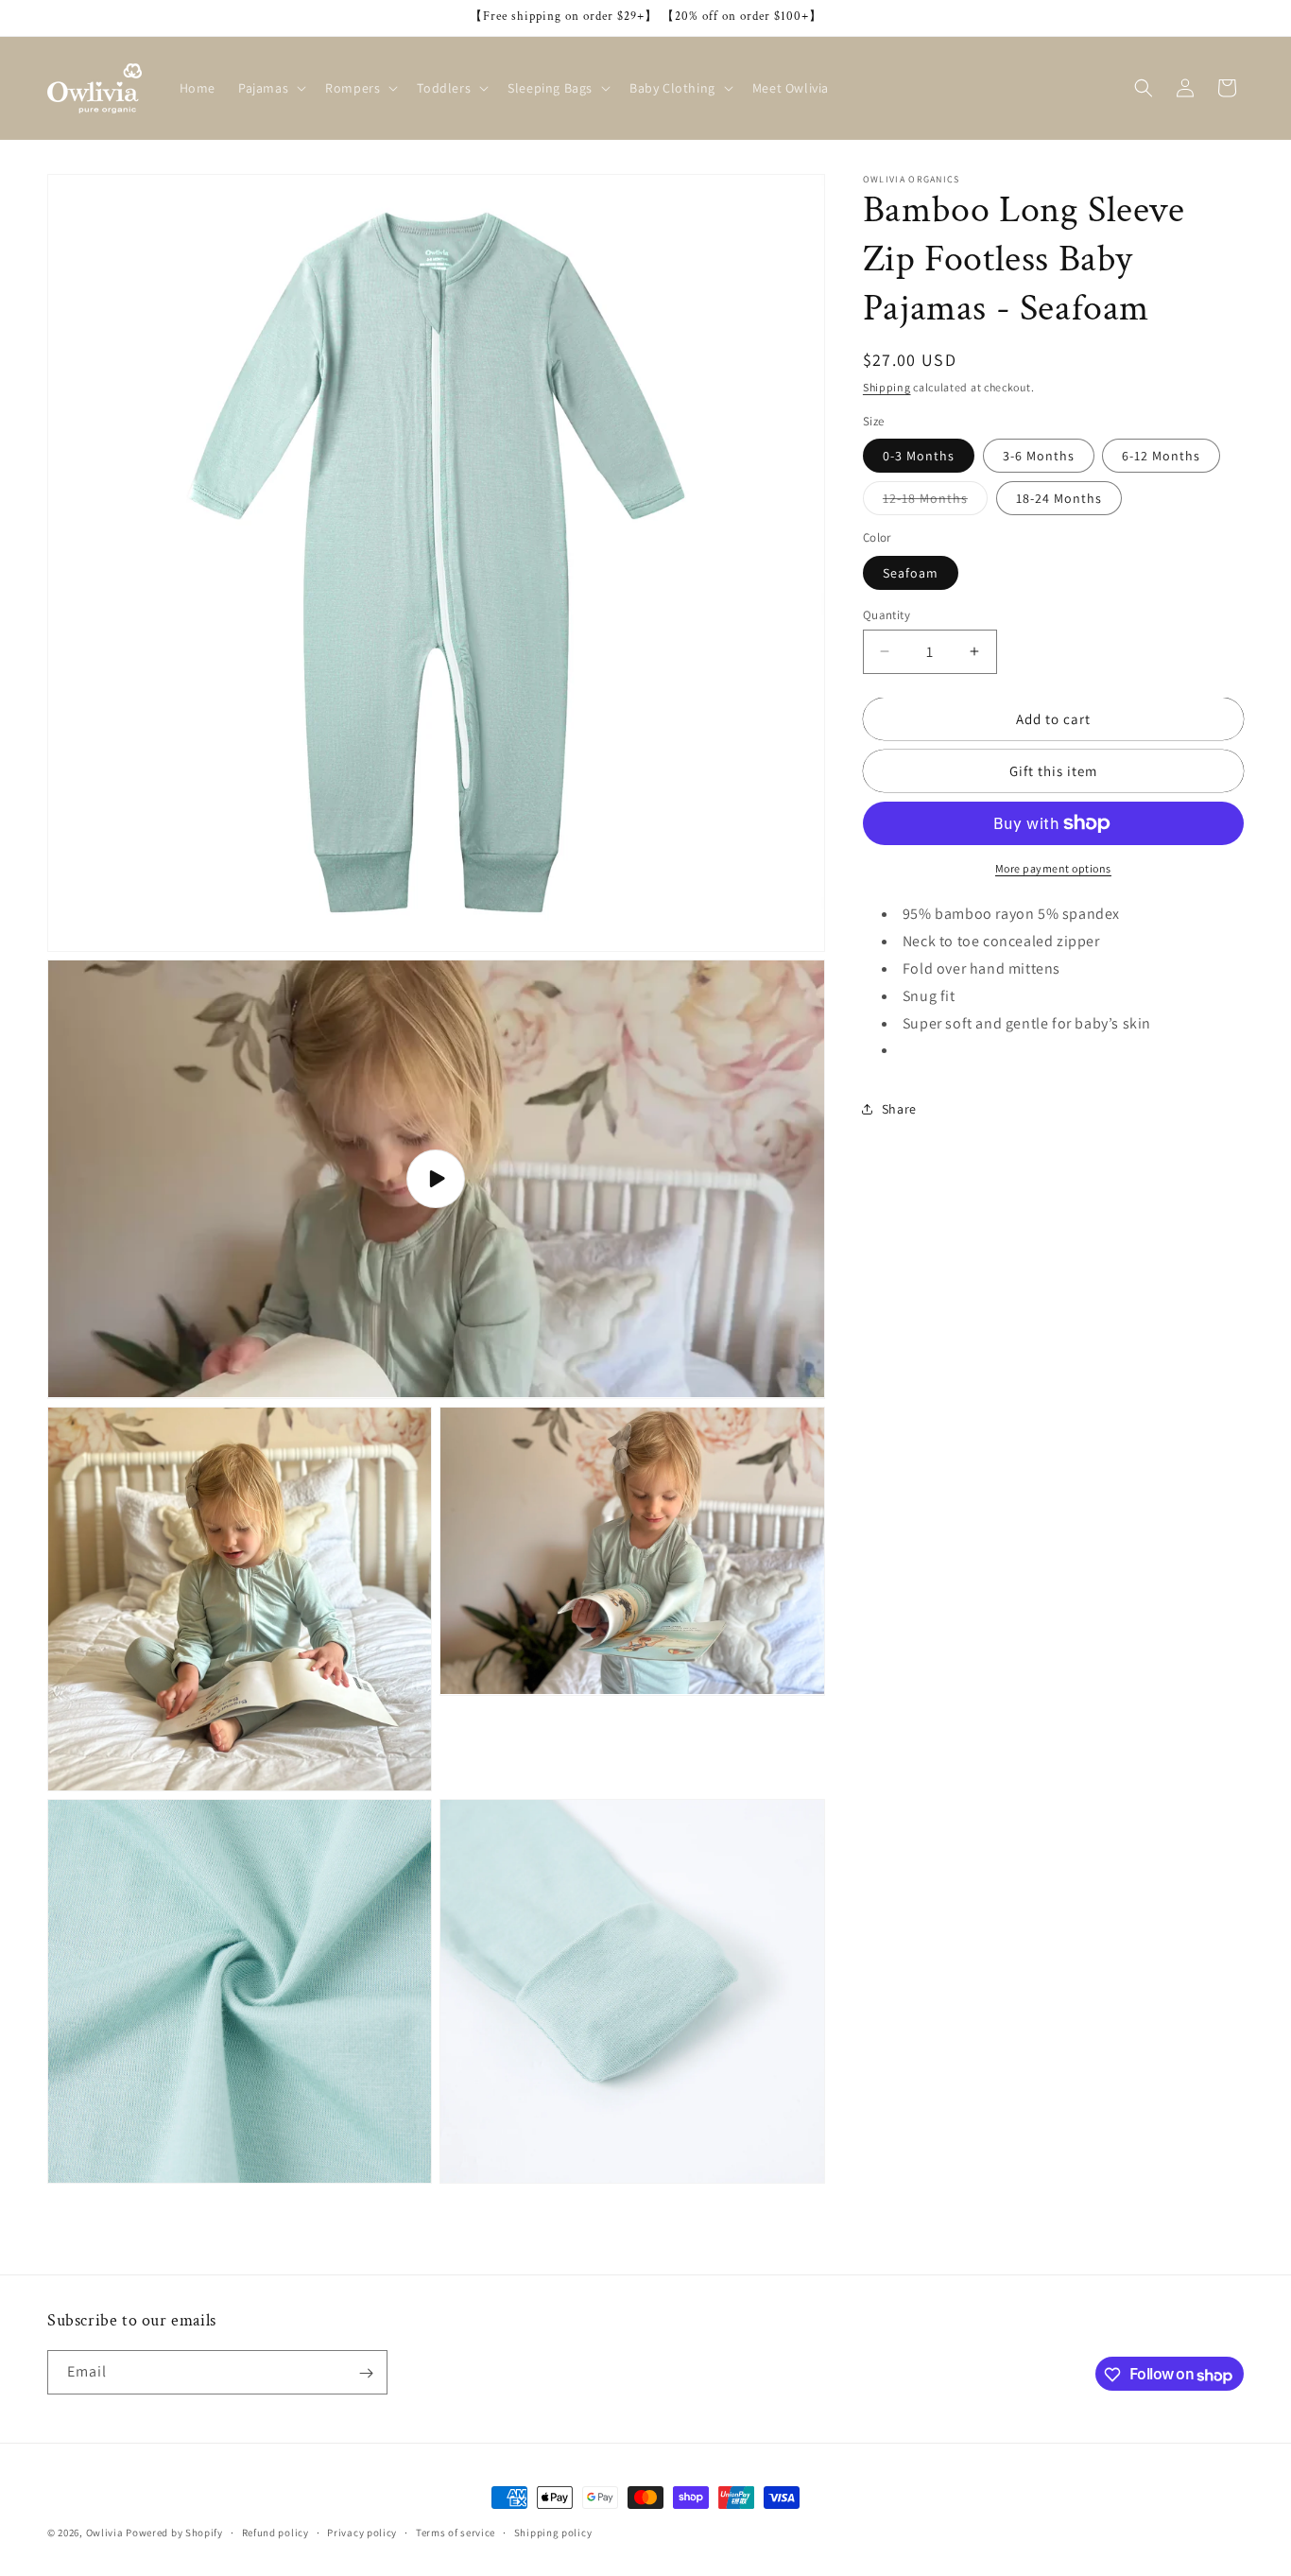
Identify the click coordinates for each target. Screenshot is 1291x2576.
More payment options (1053, 868)
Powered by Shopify (174, 2533)
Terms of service (456, 2532)
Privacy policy (362, 2532)
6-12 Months (1161, 456)
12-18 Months (935, 502)
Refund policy (275, 2532)
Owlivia (105, 2533)
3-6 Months (1039, 456)
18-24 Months (1059, 498)
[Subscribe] (366, 2373)
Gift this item (1053, 770)
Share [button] (899, 1108)
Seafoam (911, 572)
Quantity (886, 614)
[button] (270, 88)
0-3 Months (919, 456)
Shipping (887, 387)
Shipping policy (553, 2532)
